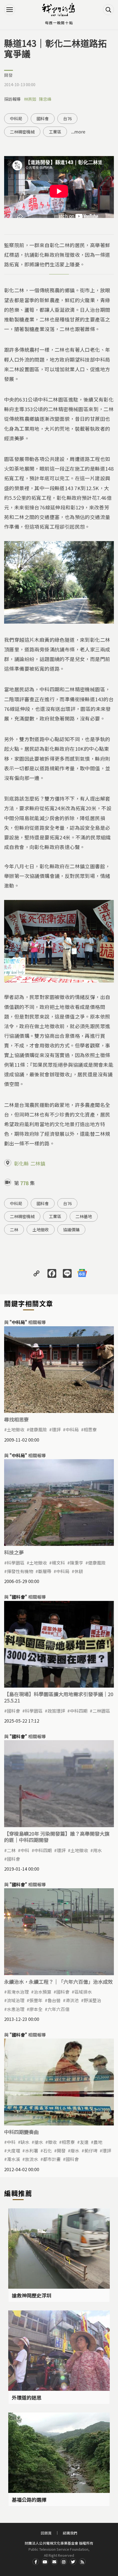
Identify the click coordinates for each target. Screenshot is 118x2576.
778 (24, 1183)
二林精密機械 (22, 132)
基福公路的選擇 (29, 2499)
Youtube (45, 2562)
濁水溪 (13, 2159)
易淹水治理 (18, 1992)
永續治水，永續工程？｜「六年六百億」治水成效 (58, 1982)
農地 (98, 2142)
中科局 (16, 118)
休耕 (79, 1571)
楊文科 (58, 1563)
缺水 (25, 2142)
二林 (14, 1230)
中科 (25, 1850)
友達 (84, 2142)
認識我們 (70, 2533)
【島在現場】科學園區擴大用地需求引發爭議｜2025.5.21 (59, 1697)
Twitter (73, 2562)
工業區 (55, 132)
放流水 (32, 2159)
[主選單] (10, 10)
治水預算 (43, 1992)
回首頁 (46, 2533)
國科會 (43, 118)
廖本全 (36, 2009)
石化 (47, 2151)
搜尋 (108, 10)
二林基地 (84, 1216)
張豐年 (36, 2000)
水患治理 (16, 2009)
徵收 (52, 2142)
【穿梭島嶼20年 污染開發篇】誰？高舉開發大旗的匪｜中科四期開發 (57, 1837)
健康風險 (38, 1429)
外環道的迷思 (27, 2397)
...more (78, 132)
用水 (97, 1850)
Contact (54, 2562)
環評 (56, 1429)
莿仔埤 (91, 2151)
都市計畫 (52, 2159)
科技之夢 (14, 1552)
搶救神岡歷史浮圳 (32, 2295)
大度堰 (13, 2151)
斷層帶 (45, 1571)
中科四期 (79, 1711)
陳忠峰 (45, 99)
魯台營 (54, 2000)
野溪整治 (92, 2000)
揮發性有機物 (20, 1571)
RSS (82, 2562)
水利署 (32, 2151)
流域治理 (16, 2000)
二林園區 (101, 1711)
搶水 (39, 2142)
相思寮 (90, 1429)
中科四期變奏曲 (21, 2132)
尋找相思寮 (16, 1419)
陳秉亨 (77, 1563)
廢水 (75, 2151)
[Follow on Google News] (82, 1273)
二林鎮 (38, 1163)
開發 (9, 75)
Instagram (64, 2562)
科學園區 (16, 1563)
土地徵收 (41, 1230)
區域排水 (83, 1992)
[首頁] (59, 10)
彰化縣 (21, 1163)
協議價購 (71, 1230)
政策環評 (56, 1711)
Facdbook (36, 2562)
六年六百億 (58, 2009)
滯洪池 (72, 2000)
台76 (67, 118)
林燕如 (30, 99)
